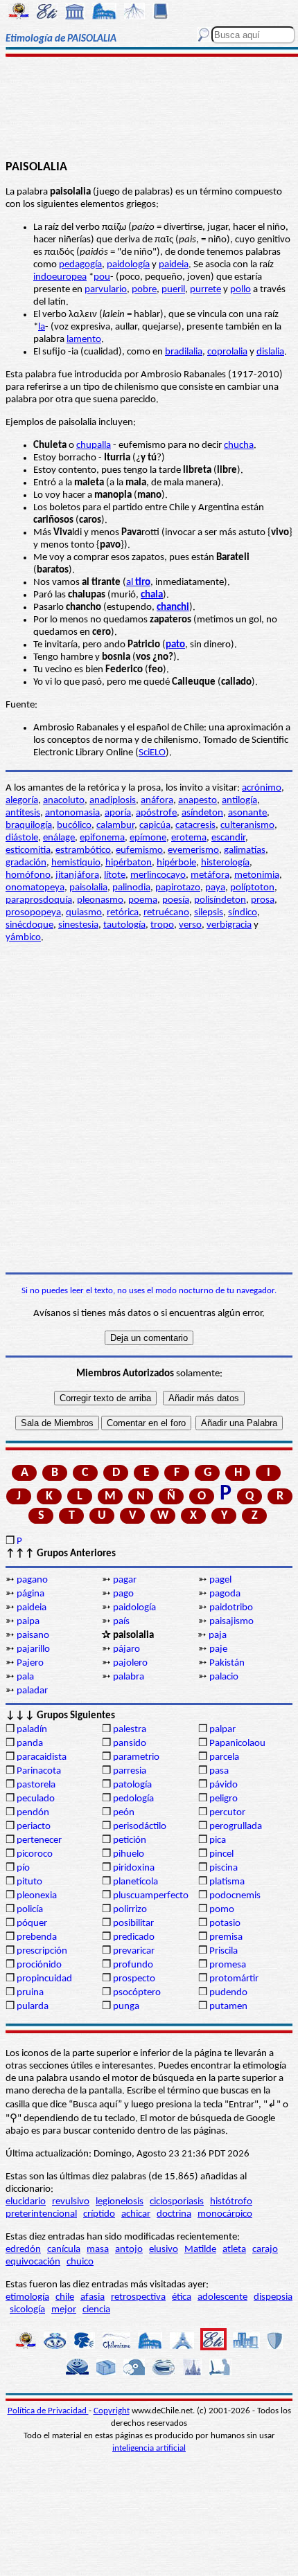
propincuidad (44, 1979)
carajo (265, 2250)
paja (218, 1636)
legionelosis (120, 2202)
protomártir (234, 1979)
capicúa (155, 826)
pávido (223, 1785)
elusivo (164, 2250)
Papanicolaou (237, 1744)
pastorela (36, 1785)
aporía (118, 813)
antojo (129, 2250)
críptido (99, 2214)
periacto (34, 1827)
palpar (222, 1730)
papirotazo (178, 888)
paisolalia (88, 888)
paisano (33, 1636)
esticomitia (28, 850)
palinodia (131, 888)
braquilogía (29, 826)
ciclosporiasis (177, 2202)
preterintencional (41, 2214)
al (138, 583)
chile (65, 2297)
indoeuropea (60, 277)
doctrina (174, 2214)
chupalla (94, 445)
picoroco (35, 1854)
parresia (130, 1771)
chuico (80, 2262)
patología (132, 1785)
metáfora (210, 875)
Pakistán (227, 1663)
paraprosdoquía (39, 900)
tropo (162, 925)
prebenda (37, 1937)
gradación (26, 863)
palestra (130, 1730)
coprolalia (227, 352)
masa (98, 2250)
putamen (228, 2007)
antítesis (23, 813)
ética (182, 2297)
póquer (32, 1924)
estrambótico (83, 850)
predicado (134, 1937)
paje (218, 1649)
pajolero (130, 1663)
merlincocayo (158, 875)
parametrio (136, 1757)
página (30, 1594)
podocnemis (235, 1896)
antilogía (239, 801)
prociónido (39, 1965)
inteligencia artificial (149, 2448)
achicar (136, 2214)
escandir (228, 838)
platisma (227, 1882)
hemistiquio (76, 863)
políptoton (252, 888)
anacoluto (64, 801)
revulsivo (71, 2202)
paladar (32, 1691)
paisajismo (231, 1622)
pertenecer (39, 1840)
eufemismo (139, 850)
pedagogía (80, 265)
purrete (205, 290)
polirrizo (130, 1910)
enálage (59, 838)
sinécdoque (29, 925)
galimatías (245, 850)
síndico (243, 913)
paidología (128, 265)
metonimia (257, 875)
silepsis (209, 913)
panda (30, 1744)
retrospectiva (138, 2297)
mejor (64, 2310)
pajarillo (33, 1649)
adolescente (222, 2297)
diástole (22, 838)
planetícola (135, 1882)
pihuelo (129, 1854)
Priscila (223, 1951)
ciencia (96, 2310)
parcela (224, 1757)
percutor (227, 1813)
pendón (33, 1813)
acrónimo (262, 788)
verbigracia (229, 925)
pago (123, 1594)
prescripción (42, 1951)
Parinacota (39, 1771)
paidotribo (231, 1608)
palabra (129, 1677)
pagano (32, 1580)
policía (30, 1910)
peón (124, 1813)
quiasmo (84, 913)
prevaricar (134, 1951)
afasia (93, 2297)
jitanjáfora (77, 875)
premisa (226, 1937)
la (42, 327)
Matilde (200, 2250)
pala (25, 1677)
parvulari (103, 290)
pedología (133, 1799)
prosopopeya (33, 913)
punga (126, 2007)
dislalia (270, 352)
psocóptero (137, 1993)
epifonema (102, 838)
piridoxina (134, 1868)
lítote (115, 875)
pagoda (225, 1594)
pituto (29, 1882)
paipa (28, 1622)
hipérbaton (129, 863)
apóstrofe (156, 813)
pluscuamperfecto (151, 1896)
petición (130, 1840)
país (121, 1622)
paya (215, 888)
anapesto (198, 801)
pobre (144, 290)
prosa (263, 900)
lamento (84, 340)
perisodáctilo (140, 1827)
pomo (222, 1910)
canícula (64, 2250)
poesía (176, 900)
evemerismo (193, 850)
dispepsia (273, 2297)
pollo (240, 290)
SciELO (152, 753)
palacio (224, 1677)
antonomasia (72, 813)
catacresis (195, 826)
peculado (36, 1799)
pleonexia (37, 1896)
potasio (225, 1924)
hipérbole (176, 863)
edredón (23, 2250)
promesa (228, 1965)
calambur (115, 826)
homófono (28, 875)
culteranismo (247, 826)
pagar (125, 1580)
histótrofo (231, 2202)
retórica (123, 913)
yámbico (23, 938)
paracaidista (42, 1757)
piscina (223, 1868)
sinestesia (78, 925)
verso (190, 925)
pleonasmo (100, 900)
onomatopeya (35, 888)
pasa (219, 1771)
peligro (223, 1799)
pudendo (228, 1993)
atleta (234, 2250)
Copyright (112, 2411)
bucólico (74, 826)
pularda (33, 2007)
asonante (247, 813)
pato (175, 645)
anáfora (157, 801)
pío (23, 1868)
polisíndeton (220, 900)
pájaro (126, 1649)
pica (218, 1840)
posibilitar (133, 1924)
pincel (221, 1854)
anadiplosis (113, 801)
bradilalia (184, 352)
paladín (32, 1730)
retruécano (166, 913)
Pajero (30, 1663)
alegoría (22, 801)
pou (102, 277)
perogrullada (236, 1827)
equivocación (33, 2262)
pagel (220, 1580)
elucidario (26, 2202)
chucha (239, 445)
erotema (189, 838)
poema (143, 900)
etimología (27, 2297)
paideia (174, 265)
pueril (173, 290)
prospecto (134, 1979)
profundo (133, 1965)
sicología (27, 2310)
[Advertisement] (149, 109)
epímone (148, 838)
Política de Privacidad (48, 2411)
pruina (30, 1993)
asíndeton (202, 813)
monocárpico (225, 2214)
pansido (130, 1744)
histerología (225, 863)
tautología (124, 925)
